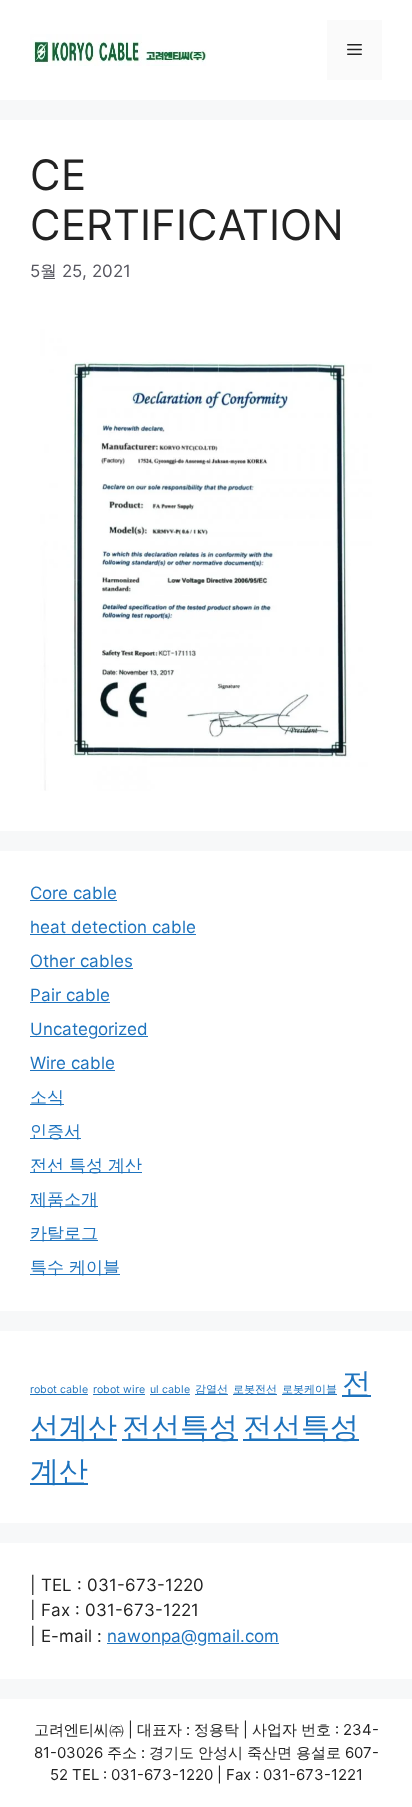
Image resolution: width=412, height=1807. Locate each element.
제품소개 (64, 1199)
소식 (47, 1097)
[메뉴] (354, 50)
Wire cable (72, 1063)
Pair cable (70, 995)
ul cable (170, 1389)
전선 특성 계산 (86, 1165)
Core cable (73, 893)
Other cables (81, 961)
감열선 (211, 1389)
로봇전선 (255, 1389)
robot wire (119, 1389)
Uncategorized (89, 1029)
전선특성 (180, 1426)
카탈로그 (64, 1233)
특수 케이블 (75, 1267)
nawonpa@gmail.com (193, 1636)
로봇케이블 (309, 1389)
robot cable (59, 1389)
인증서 (55, 1131)
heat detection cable (113, 927)
